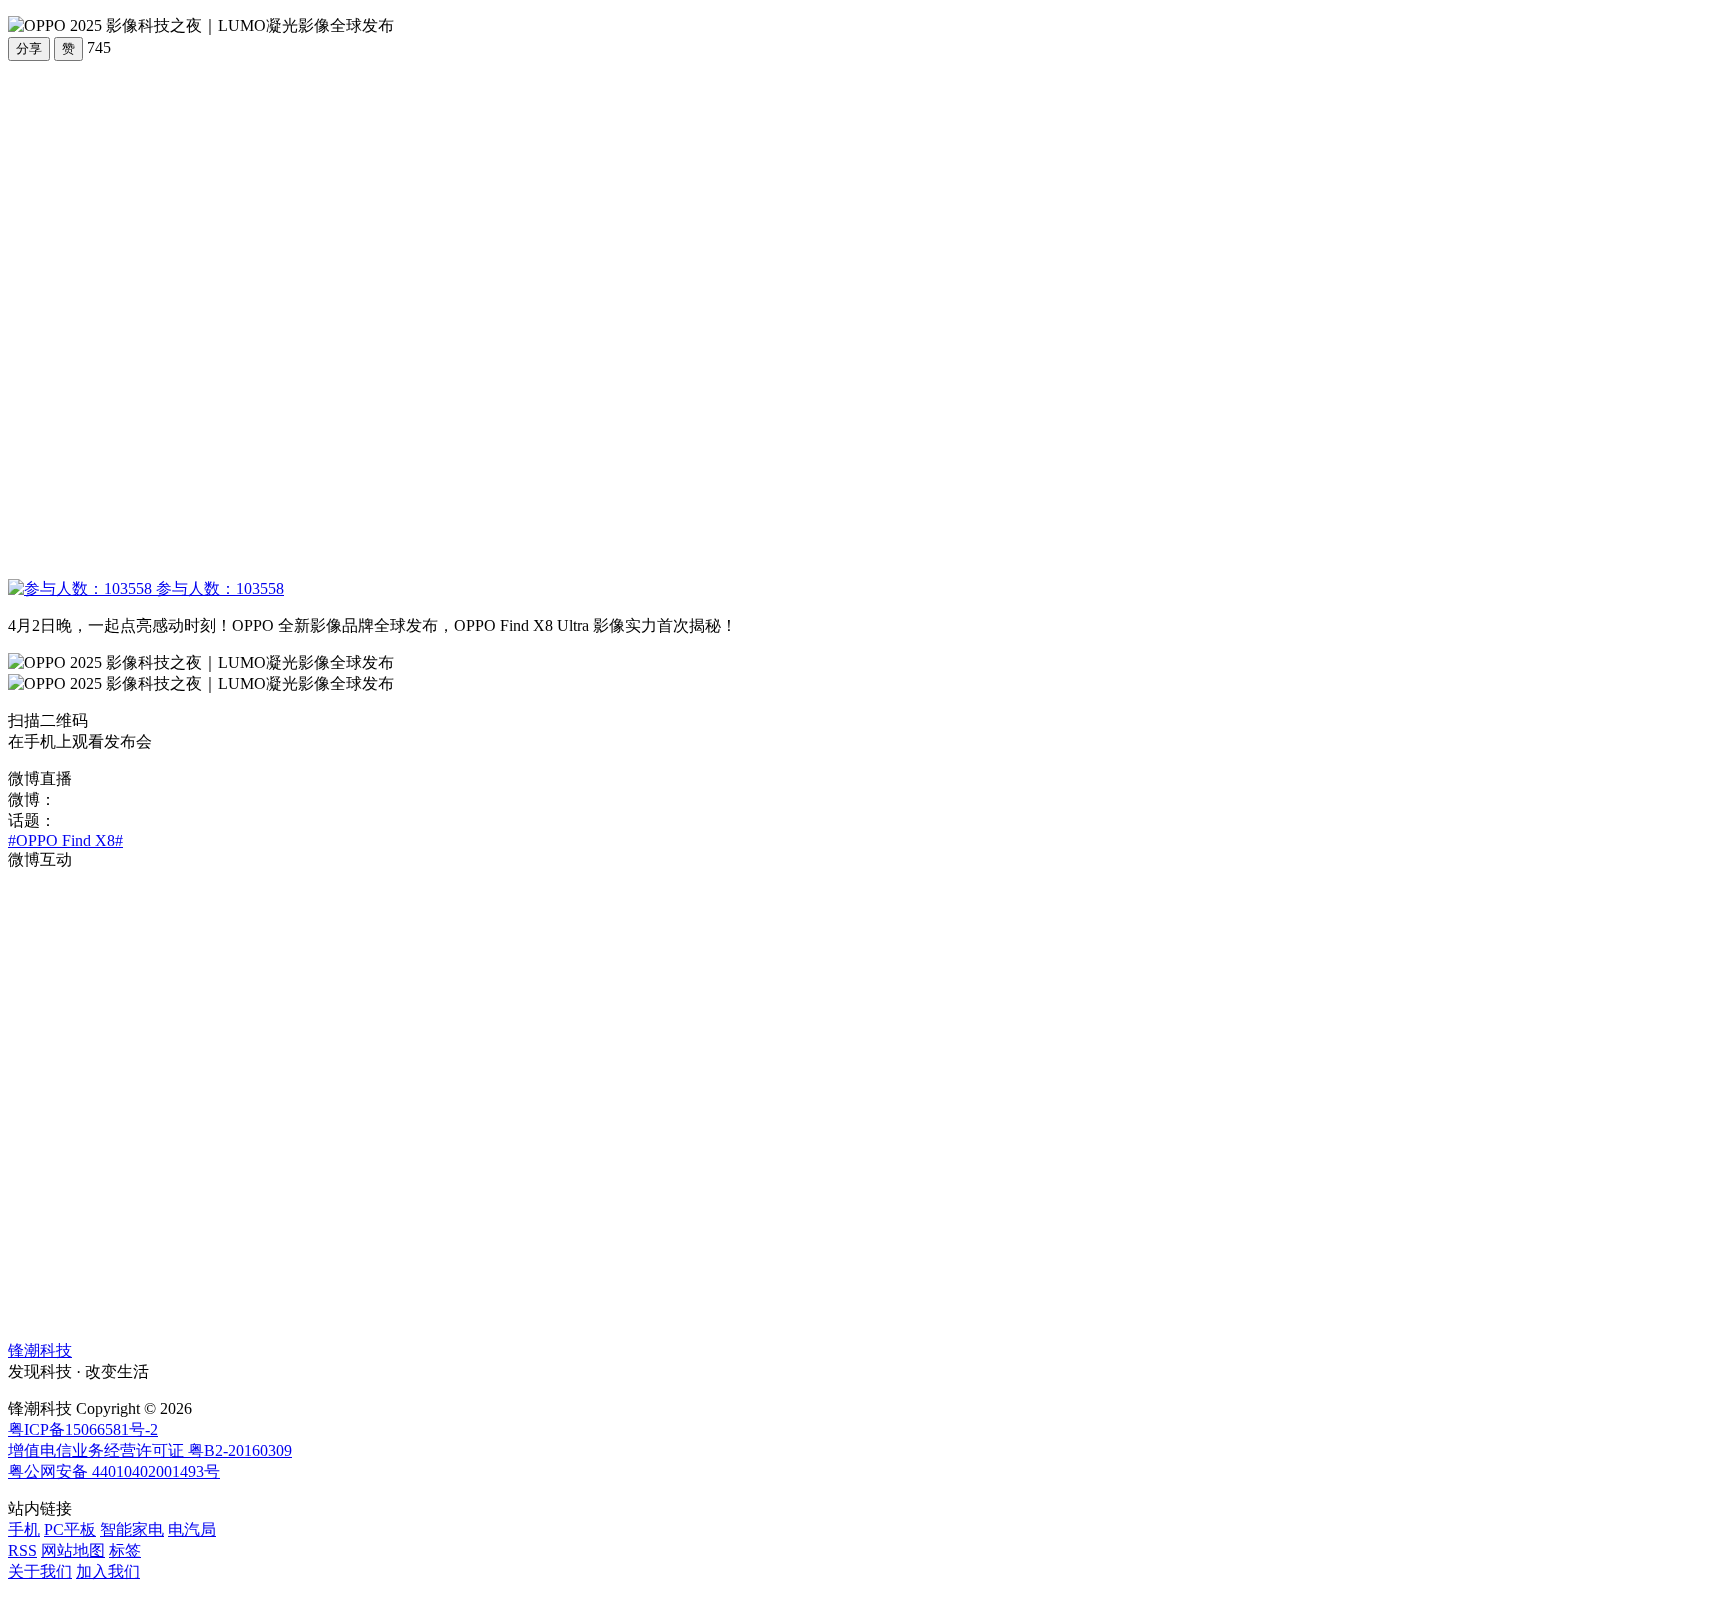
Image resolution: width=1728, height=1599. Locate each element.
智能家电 (132, 1529)
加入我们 (108, 1571)
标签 (125, 1550)
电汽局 (192, 1529)
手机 (24, 1529)
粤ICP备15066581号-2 (83, 1429)
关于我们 (40, 1571)
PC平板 (70, 1529)
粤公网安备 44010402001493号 (114, 1471)
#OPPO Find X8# (65, 840)
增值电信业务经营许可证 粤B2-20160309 (150, 1450)
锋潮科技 (40, 1350)
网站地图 (73, 1550)
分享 (29, 48)
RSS (22, 1550)
